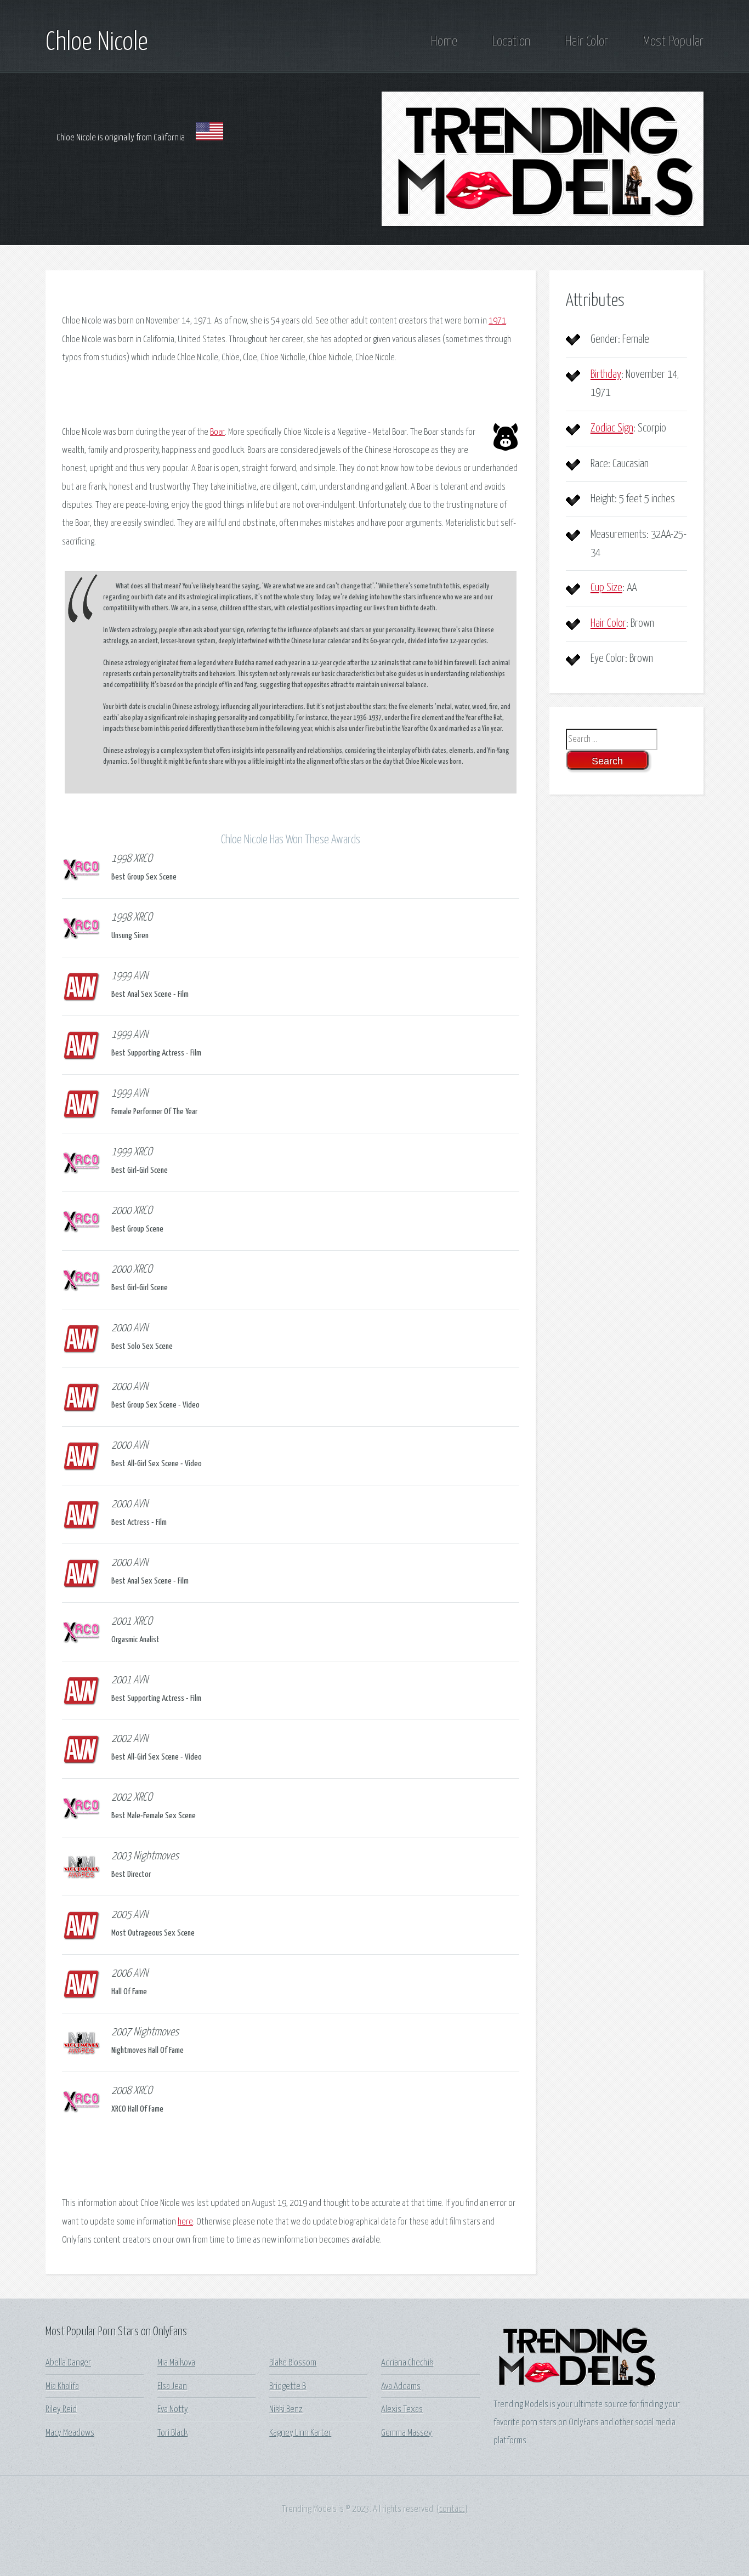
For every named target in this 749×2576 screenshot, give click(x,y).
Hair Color (586, 42)
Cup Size (606, 588)
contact (452, 2509)
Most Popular (673, 42)
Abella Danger (68, 2363)
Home (444, 42)
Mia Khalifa (62, 2387)
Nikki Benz (286, 2410)
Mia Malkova (176, 2363)
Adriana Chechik (407, 2363)
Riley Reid (61, 2410)
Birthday (606, 375)
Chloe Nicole (97, 43)
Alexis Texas (402, 2410)
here (185, 2222)
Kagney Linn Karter (300, 2433)
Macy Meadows (70, 2433)
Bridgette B (288, 2387)
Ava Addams (401, 2387)
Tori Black (172, 2433)
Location (511, 42)
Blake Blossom (293, 2363)
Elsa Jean (172, 2387)
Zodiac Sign (612, 428)
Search (607, 761)
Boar (217, 432)
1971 (497, 321)
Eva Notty (173, 2410)
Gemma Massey (407, 2433)
